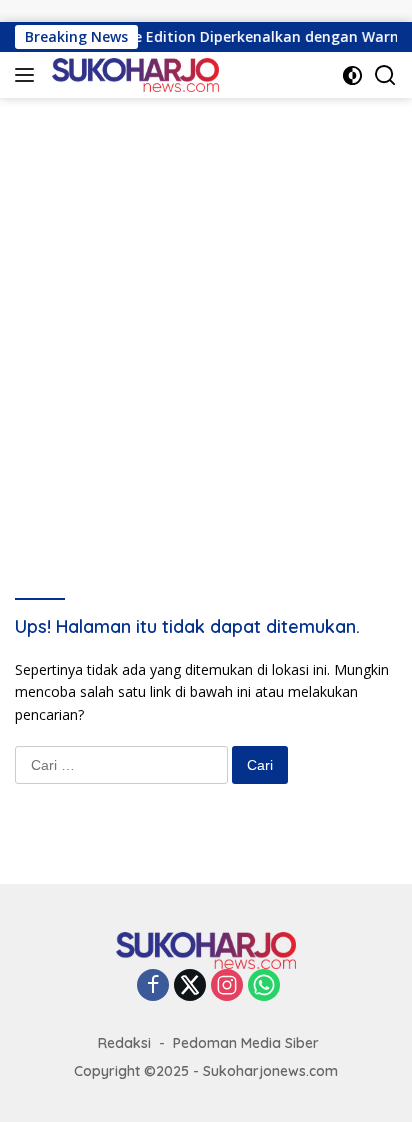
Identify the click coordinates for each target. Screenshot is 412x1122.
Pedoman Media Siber (246, 1043)
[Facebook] (153, 986)
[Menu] (28, 75)
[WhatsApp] (264, 986)
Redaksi (124, 1043)
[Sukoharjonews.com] (133, 75)
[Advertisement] (206, 314)
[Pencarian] (385, 75)
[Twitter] (190, 986)
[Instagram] (227, 986)
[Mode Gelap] (352, 75)
